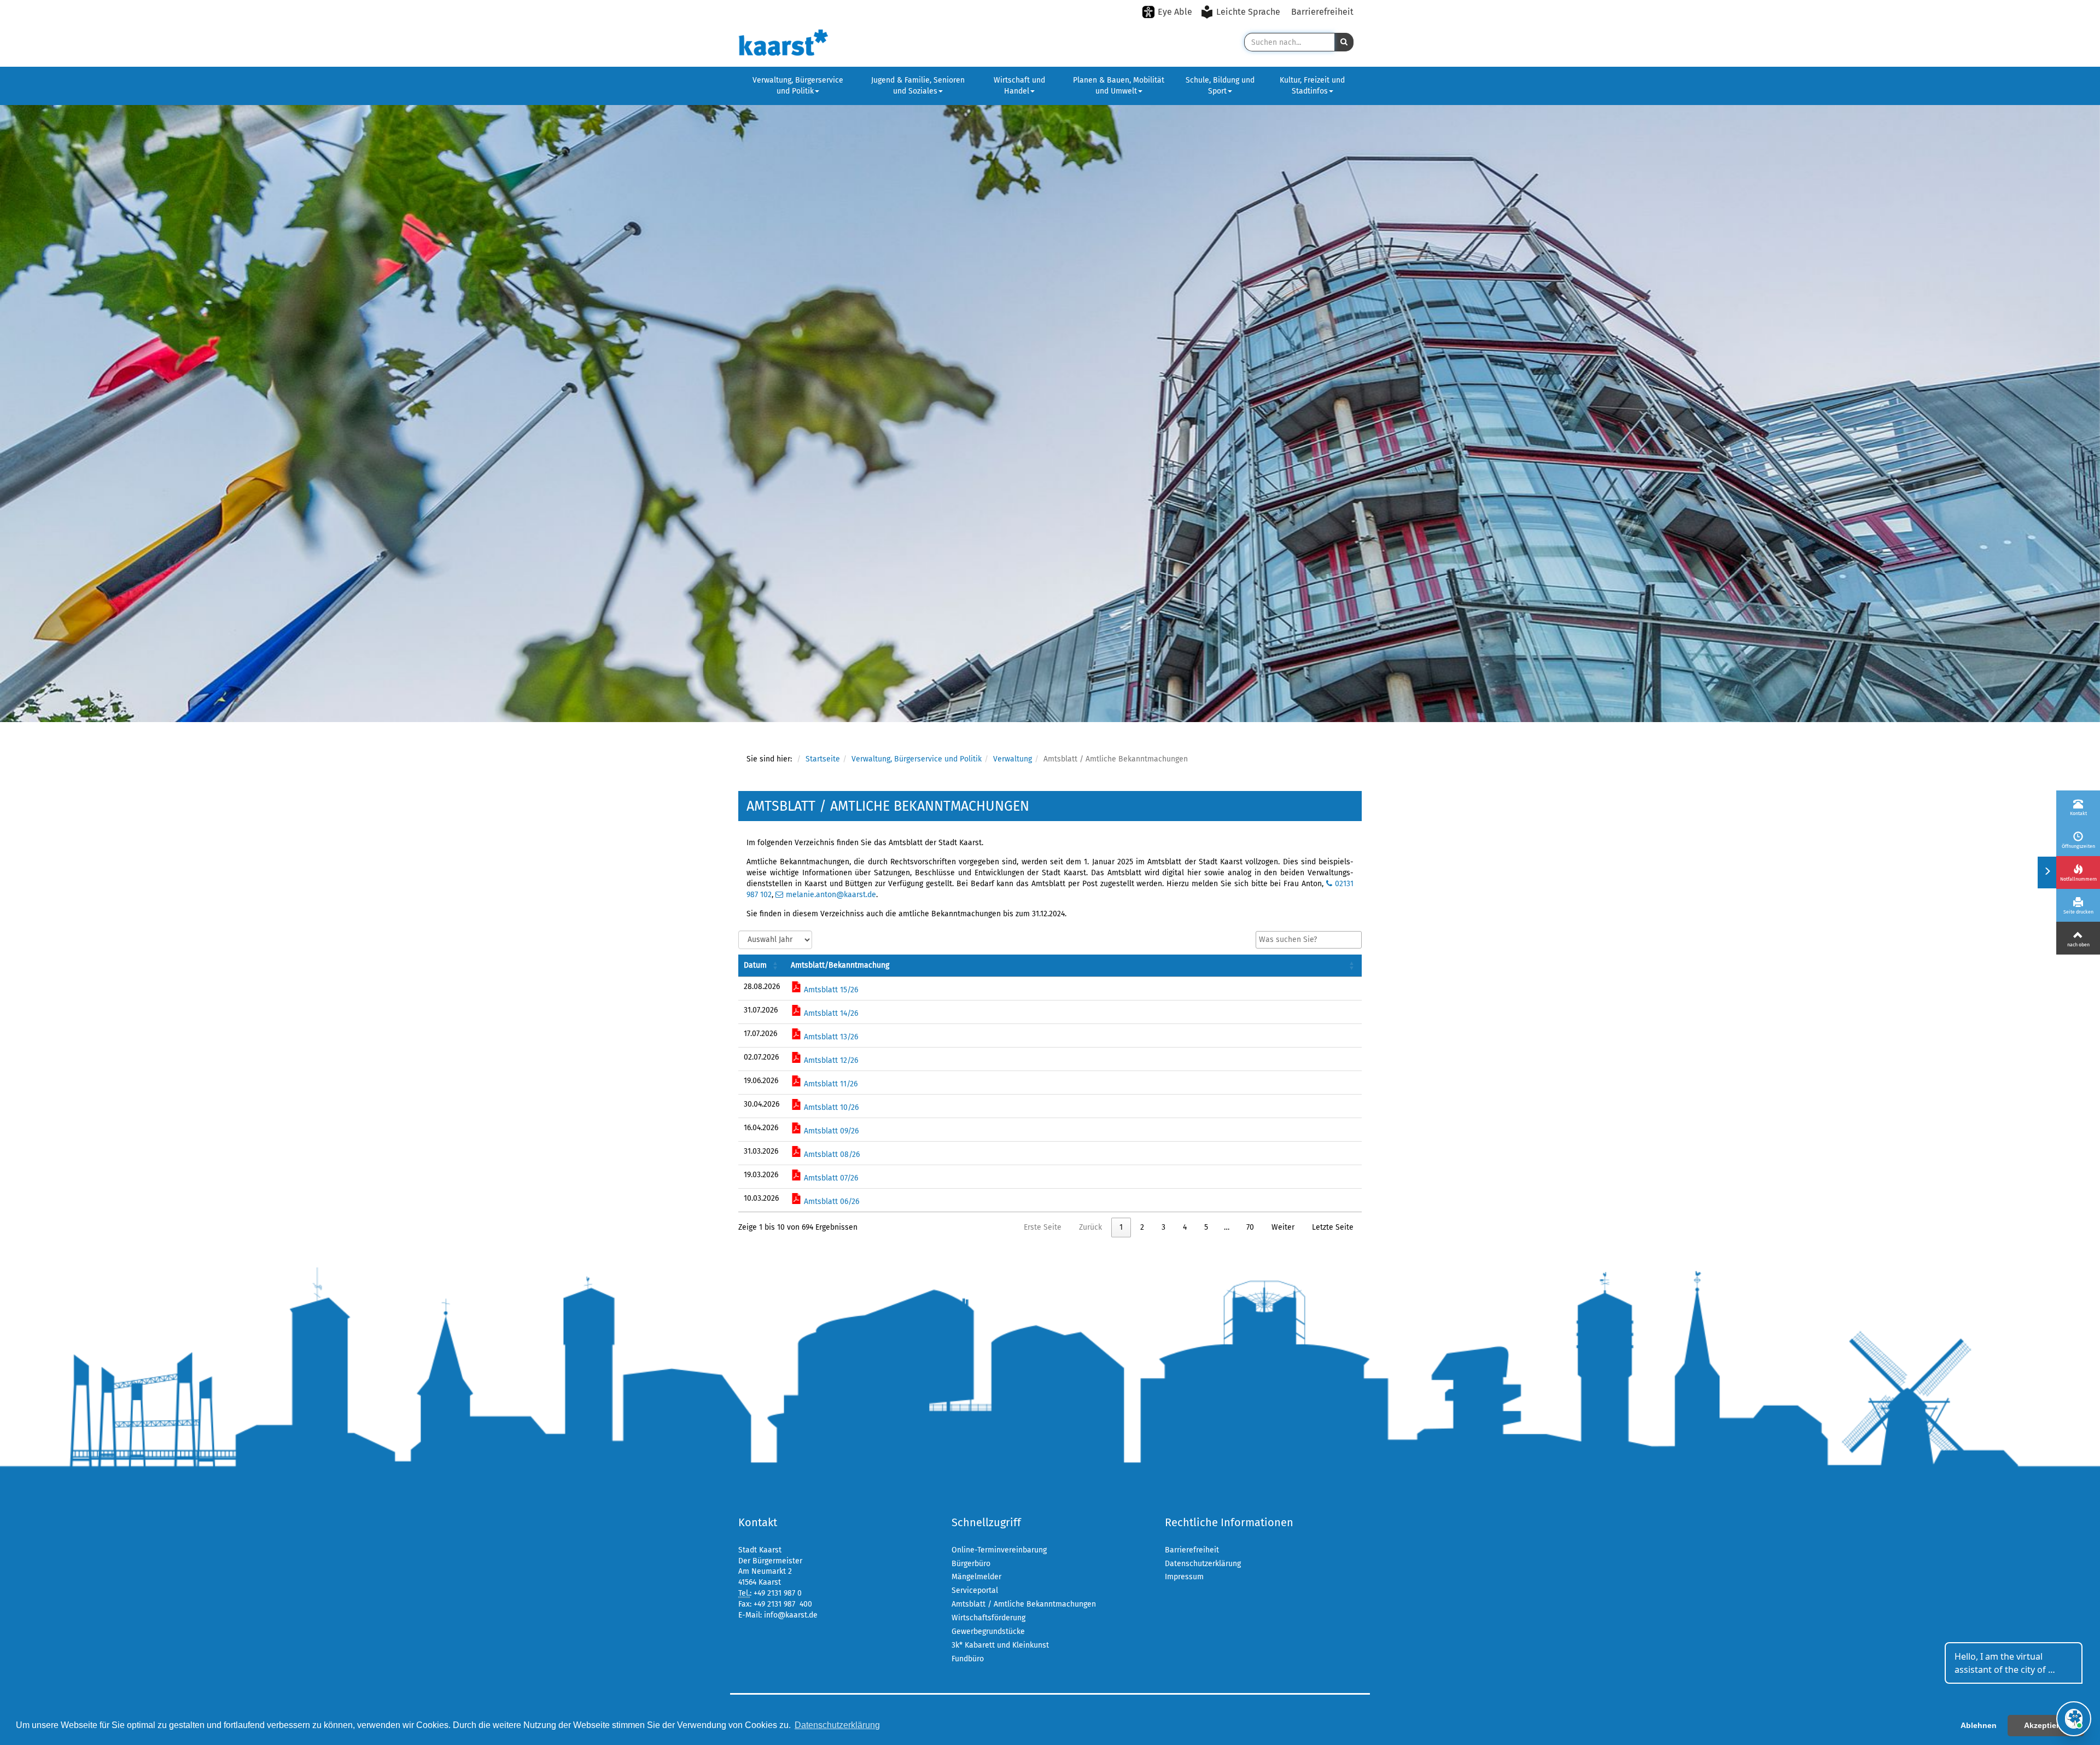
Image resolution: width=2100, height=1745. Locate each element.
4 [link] (1185, 1227)
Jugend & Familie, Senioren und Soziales (918, 86)
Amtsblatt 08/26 (831, 1154)
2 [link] (1142, 1227)
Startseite (823, 759)
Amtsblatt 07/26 (830, 1178)
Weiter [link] (1283, 1227)
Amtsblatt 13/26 (830, 1037)
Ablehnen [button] (1979, 1725)
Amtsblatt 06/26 (830, 1202)
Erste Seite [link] (1043, 1227)
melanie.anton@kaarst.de (831, 895)
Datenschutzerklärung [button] (837, 1725)
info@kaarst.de (791, 1615)
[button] (1344, 42)
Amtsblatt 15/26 (830, 990)
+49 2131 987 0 (778, 1593)
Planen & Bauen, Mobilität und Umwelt (1119, 86)
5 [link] (1206, 1227)
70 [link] (1250, 1227)
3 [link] (1163, 1227)
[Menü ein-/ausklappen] (2047, 872)
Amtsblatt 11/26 (830, 1084)
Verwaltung (1013, 759)
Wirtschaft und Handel (1019, 86)
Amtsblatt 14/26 (830, 1013)
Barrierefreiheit (1322, 12)
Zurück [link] (1090, 1227)
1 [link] (1121, 1227)
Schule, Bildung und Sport (1220, 86)
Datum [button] (755, 965)
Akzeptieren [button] (2046, 1725)
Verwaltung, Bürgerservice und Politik (798, 86)
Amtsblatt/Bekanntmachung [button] (840, 965)
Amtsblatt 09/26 (830, 1131)
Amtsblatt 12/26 (830, 1060)
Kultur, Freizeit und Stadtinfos (1312, 86)
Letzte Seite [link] (1333, 1227)
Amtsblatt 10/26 (830, 1107)
